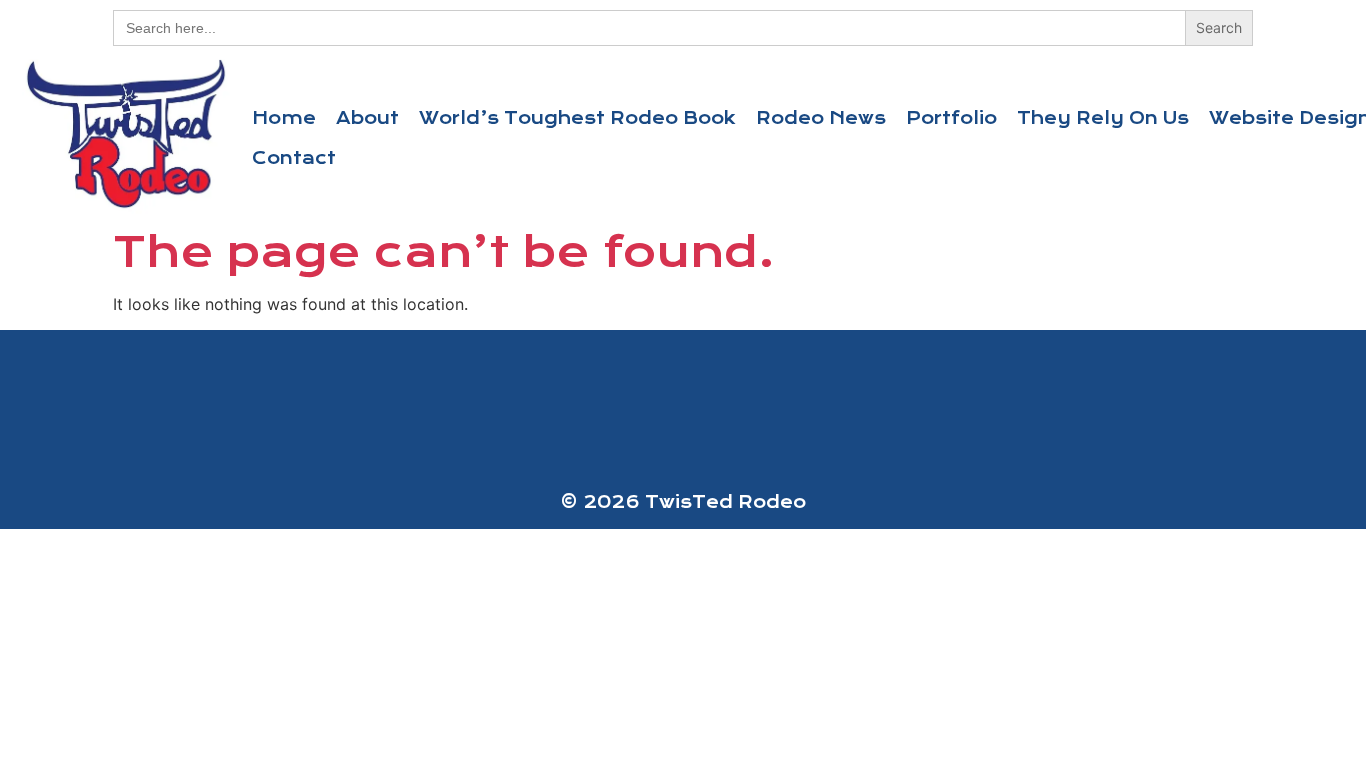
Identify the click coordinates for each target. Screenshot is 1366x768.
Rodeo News (821, 118)
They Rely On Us (1103, 118)
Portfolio (951, 118)
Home (284, 118)
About (367, 118)
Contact (294, 158)
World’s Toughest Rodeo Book (577, 118)
